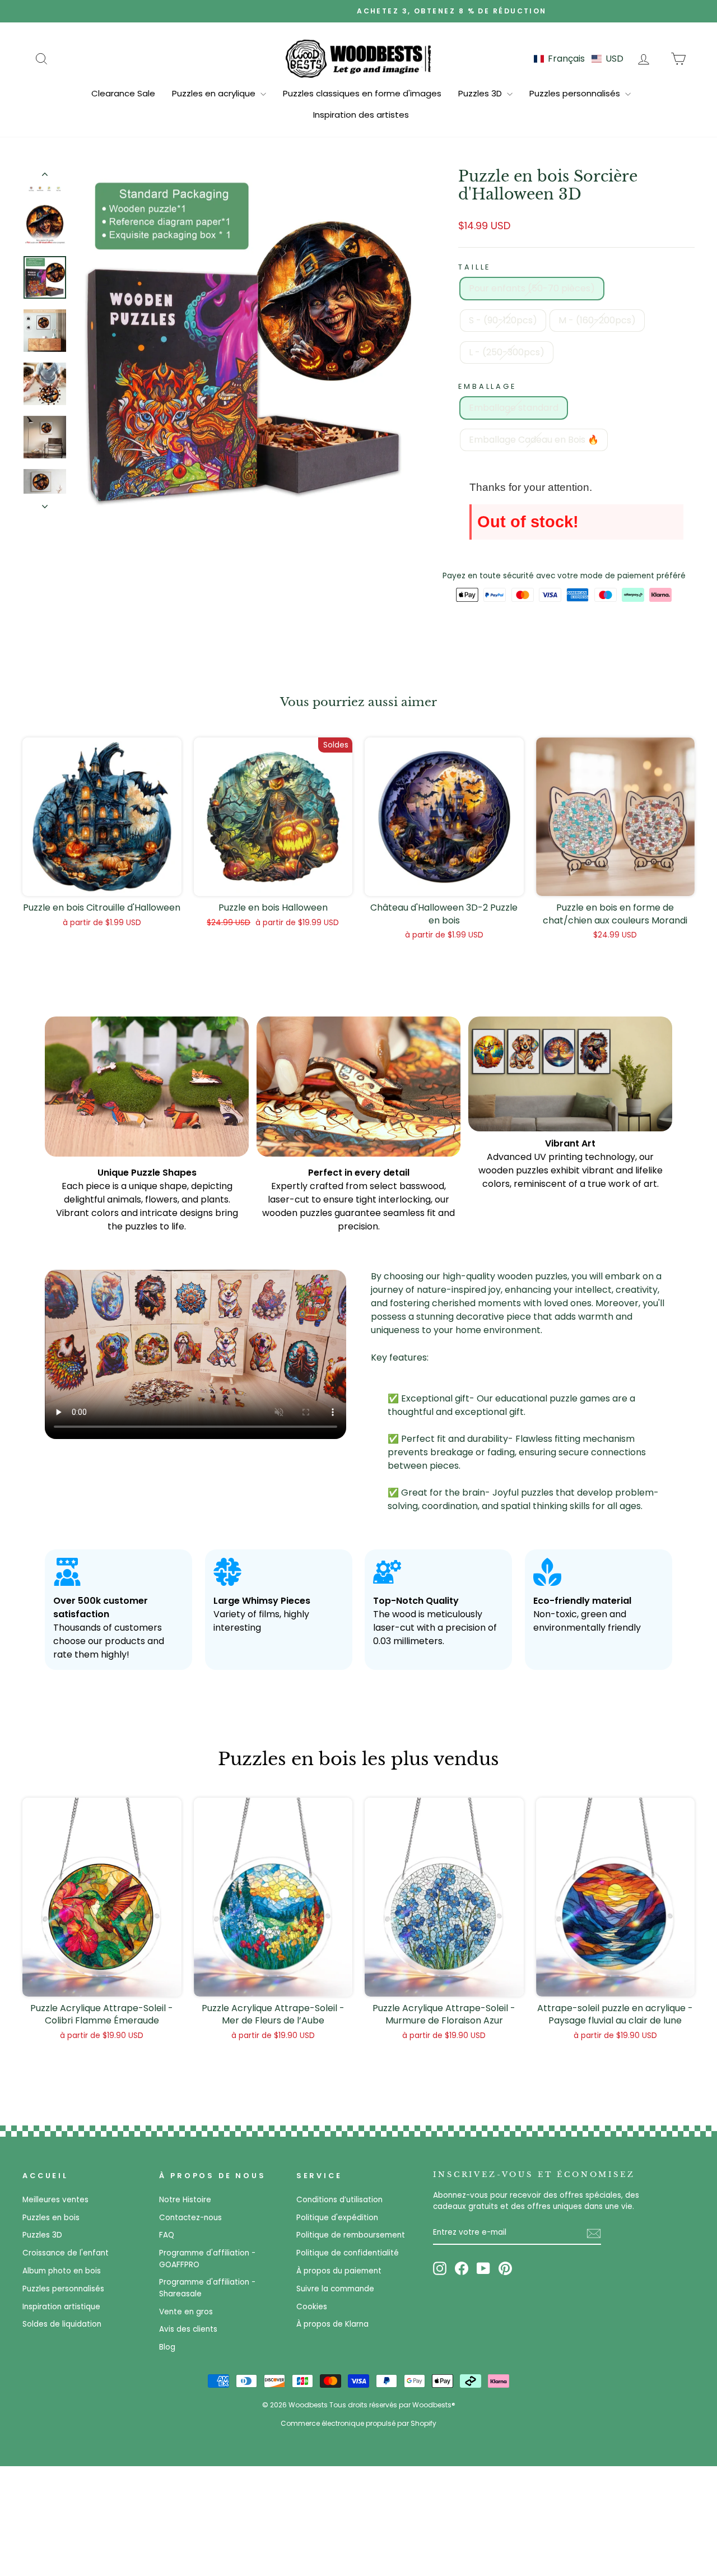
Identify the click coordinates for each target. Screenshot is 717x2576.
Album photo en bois (62, 2271)
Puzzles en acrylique (215, 93)
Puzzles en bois (51, 2218)
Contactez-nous (190, 2218)
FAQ (167, 2235)
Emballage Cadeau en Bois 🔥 (534, 440)
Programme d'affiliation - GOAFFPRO (207, 2259)
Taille (474, 267)
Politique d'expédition (337, 2218)
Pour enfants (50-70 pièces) (532, 288)
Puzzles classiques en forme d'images (362, 93)
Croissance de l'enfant (66, 2253)
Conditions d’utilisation (339, 2200)
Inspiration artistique (61, 2307)
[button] (579, 59)
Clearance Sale (123, 93)
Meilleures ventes (55, 2200)
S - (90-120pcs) (503, 320)
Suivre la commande (335, 2289)
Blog (167, 2347)
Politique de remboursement (351, 2235)
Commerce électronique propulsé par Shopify (358, 2423)
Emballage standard (514, 408)
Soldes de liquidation (62, 2324)
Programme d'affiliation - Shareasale (207, 2288)
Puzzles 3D (481, 93)
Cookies (312, 2307)
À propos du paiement (339, 2271)
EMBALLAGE (487, 386)
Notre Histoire (185, 2200)
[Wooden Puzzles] (358, 58)
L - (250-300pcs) (507, 352)
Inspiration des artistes (361, 115)
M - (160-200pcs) (597, 320)
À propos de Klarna (332, 2324)
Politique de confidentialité (348, 2253)
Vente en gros (186, 2312)
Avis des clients (188, 2329)
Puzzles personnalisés (576, 93)
